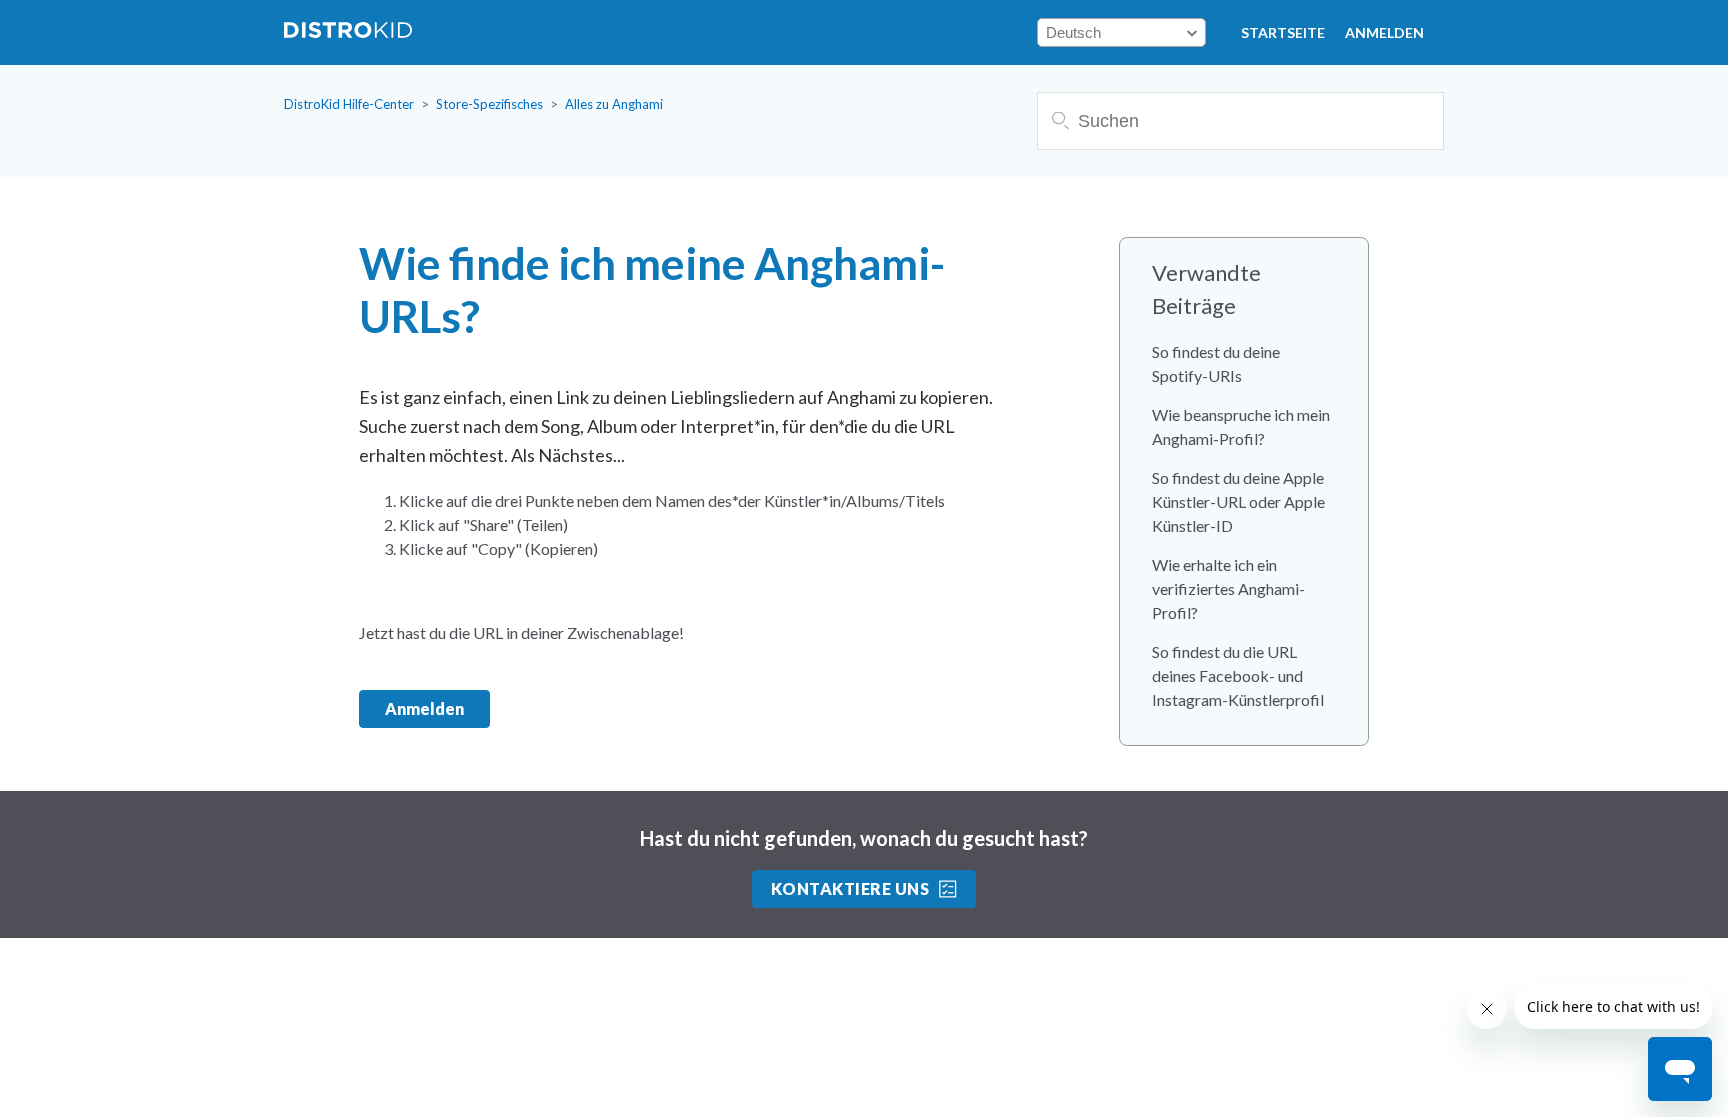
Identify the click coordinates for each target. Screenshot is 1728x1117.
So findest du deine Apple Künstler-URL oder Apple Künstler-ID (1238, 501)
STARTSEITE (1283, 32)
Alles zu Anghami (614, 104)
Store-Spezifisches (489, 104)
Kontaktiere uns (850, 888)
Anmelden (1384, 32)
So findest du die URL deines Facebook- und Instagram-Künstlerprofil (1238, 675)
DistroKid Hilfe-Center (349, 104)
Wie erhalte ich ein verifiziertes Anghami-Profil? (1228, 588)
